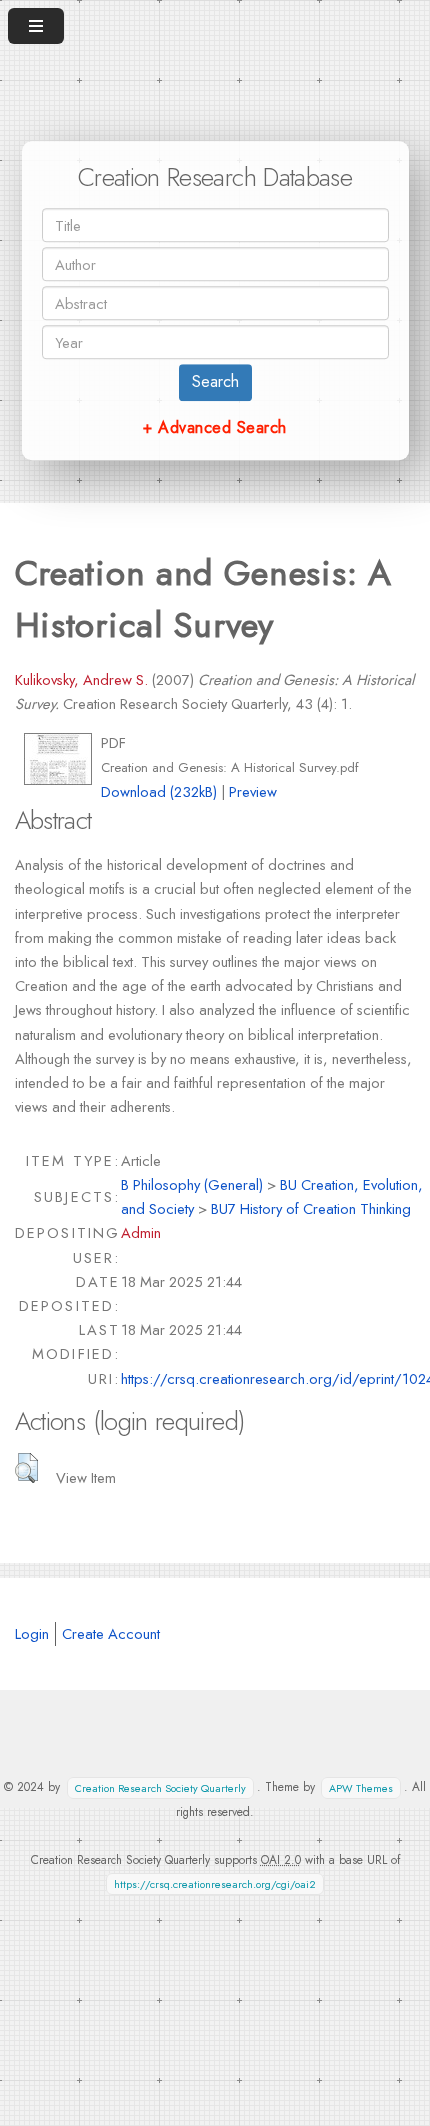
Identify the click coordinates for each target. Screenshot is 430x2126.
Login (32, 1633)
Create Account (111, 1633)
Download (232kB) (159, 791)
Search (215, 381)
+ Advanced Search (214, 427)
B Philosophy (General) (192, 1184)
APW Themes (361, 1787)
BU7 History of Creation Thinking (311, 1208)
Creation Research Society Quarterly (160, 1787)
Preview (253, 791)
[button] (26, 1468)
